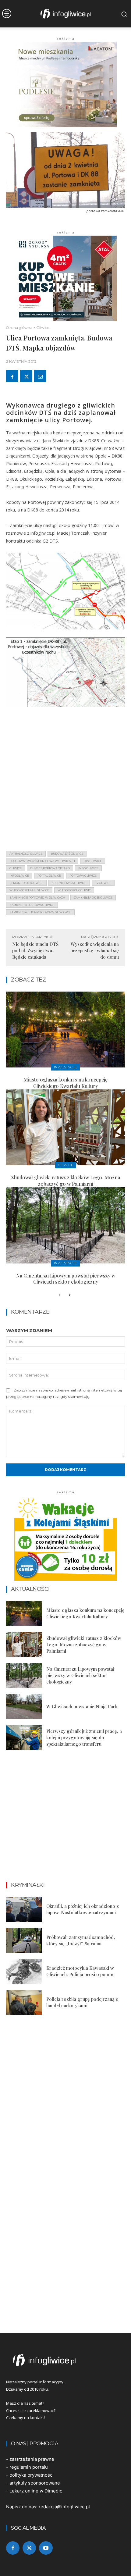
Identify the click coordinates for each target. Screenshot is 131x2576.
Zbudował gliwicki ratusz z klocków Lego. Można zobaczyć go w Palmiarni (65, 1181)
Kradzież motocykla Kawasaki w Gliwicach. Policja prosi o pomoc (80, 1971)
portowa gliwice (83, 876)
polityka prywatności (32, 2475)
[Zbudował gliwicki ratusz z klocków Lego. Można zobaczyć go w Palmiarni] (65, 1128)
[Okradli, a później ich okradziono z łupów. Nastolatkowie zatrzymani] (24, 1909)
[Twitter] (26, 376)
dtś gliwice (93, 861)
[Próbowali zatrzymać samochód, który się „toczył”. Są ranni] (24, 1940)
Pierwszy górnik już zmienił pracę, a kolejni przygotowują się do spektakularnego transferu (84, 1737)
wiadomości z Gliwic (74, 890)
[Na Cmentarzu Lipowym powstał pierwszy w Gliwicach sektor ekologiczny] (65, 1225)
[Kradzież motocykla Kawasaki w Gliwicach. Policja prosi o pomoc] (24, 1972)
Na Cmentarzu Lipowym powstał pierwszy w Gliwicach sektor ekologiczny (66, 1279)
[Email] (40, 376)
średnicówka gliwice (69, 883)
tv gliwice (103, 883)
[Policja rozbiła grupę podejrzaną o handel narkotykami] (24, 2002)
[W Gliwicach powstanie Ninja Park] (24, 1707)
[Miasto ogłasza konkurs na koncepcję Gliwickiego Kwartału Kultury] (65, 1030)
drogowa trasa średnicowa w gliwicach (42, 861)
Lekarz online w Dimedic (36, 2491)
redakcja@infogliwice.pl (64, 2507)
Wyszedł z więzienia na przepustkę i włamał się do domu (95, 950)
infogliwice (19, 876)
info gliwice (88, 868)
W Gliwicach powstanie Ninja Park (82, 1706)
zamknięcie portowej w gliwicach (37, 898)
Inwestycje (65, 1067)
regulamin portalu (29, 2467)
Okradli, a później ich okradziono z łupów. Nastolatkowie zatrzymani (83, 1909)
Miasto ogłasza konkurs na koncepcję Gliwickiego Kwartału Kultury (65, 1083)
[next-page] (69, 1295)
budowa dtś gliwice (67, 854)
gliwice (16, 868)
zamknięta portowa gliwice (32, 905)
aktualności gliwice (26, 854)
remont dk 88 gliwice (26, 883)
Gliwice (43, 328)
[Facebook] (12, 376)
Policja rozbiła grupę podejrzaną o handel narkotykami (82, 2002)
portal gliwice (49, 876)
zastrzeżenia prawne (32, 2459)
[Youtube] (46, 2548)
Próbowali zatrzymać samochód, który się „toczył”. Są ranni (81, 1940)
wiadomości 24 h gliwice (29, 890)
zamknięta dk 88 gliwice (93, 898)
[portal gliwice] (65, 2360)
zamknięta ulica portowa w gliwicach (40, 912)
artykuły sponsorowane (35, 2483)
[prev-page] (60, 1295)
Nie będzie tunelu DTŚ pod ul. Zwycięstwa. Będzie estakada (35, 950)
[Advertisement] (65, 780)
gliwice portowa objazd (50, 868)
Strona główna (19, 328)
